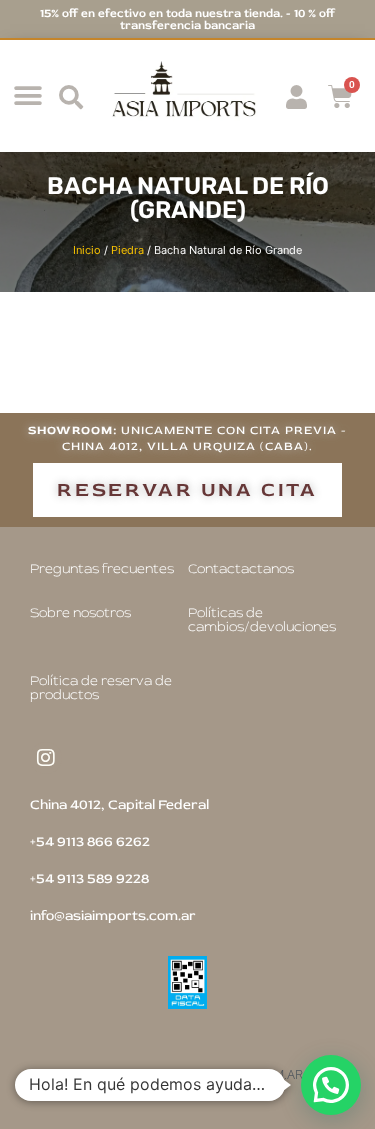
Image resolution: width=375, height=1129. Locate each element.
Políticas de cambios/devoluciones (262, 619)
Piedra (127, 250)
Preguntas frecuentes (102, 568)
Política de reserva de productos (101, 687)
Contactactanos (241, 568)
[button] (27, 96)
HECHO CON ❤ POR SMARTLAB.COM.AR (187, 1074)
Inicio (87, 250)
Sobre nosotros (80, 612)
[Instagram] (46, 758)
